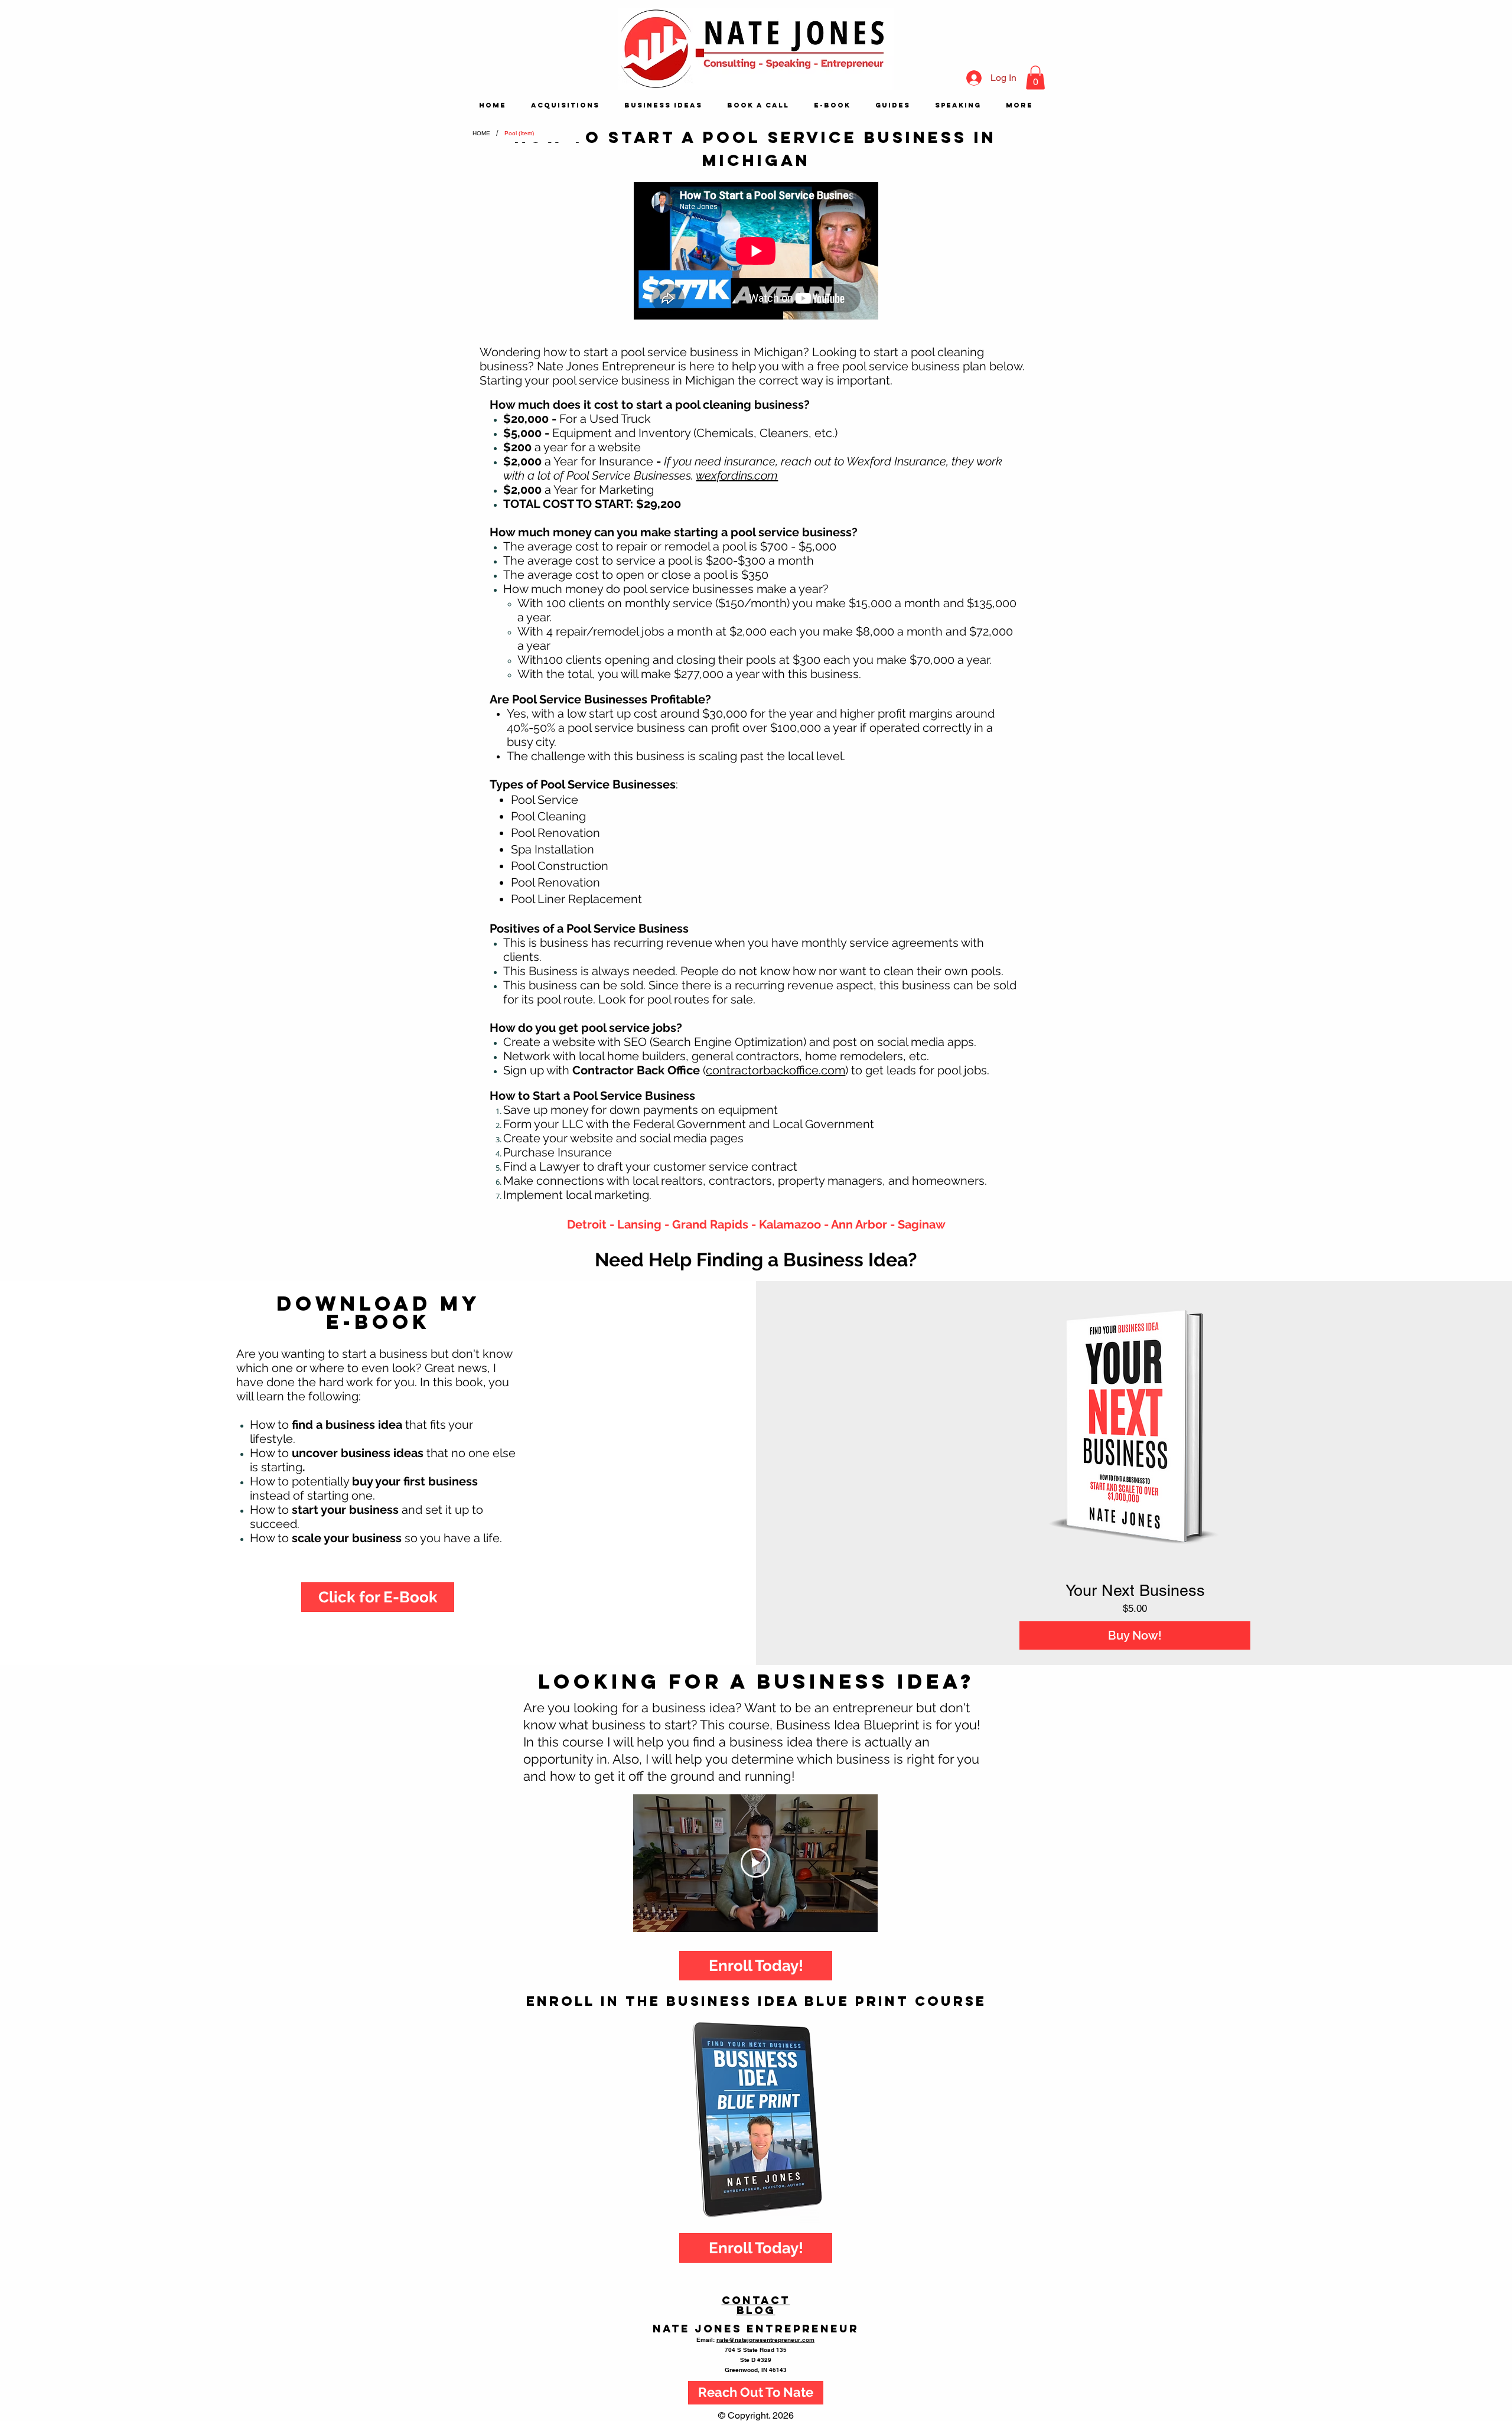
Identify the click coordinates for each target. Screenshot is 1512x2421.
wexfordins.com (737, 475)
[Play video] (755, 1863)
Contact (756, 2300)
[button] (1035, 78)
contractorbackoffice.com (775, 1070)
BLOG (756, 2310)
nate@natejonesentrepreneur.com (765, 2339)
